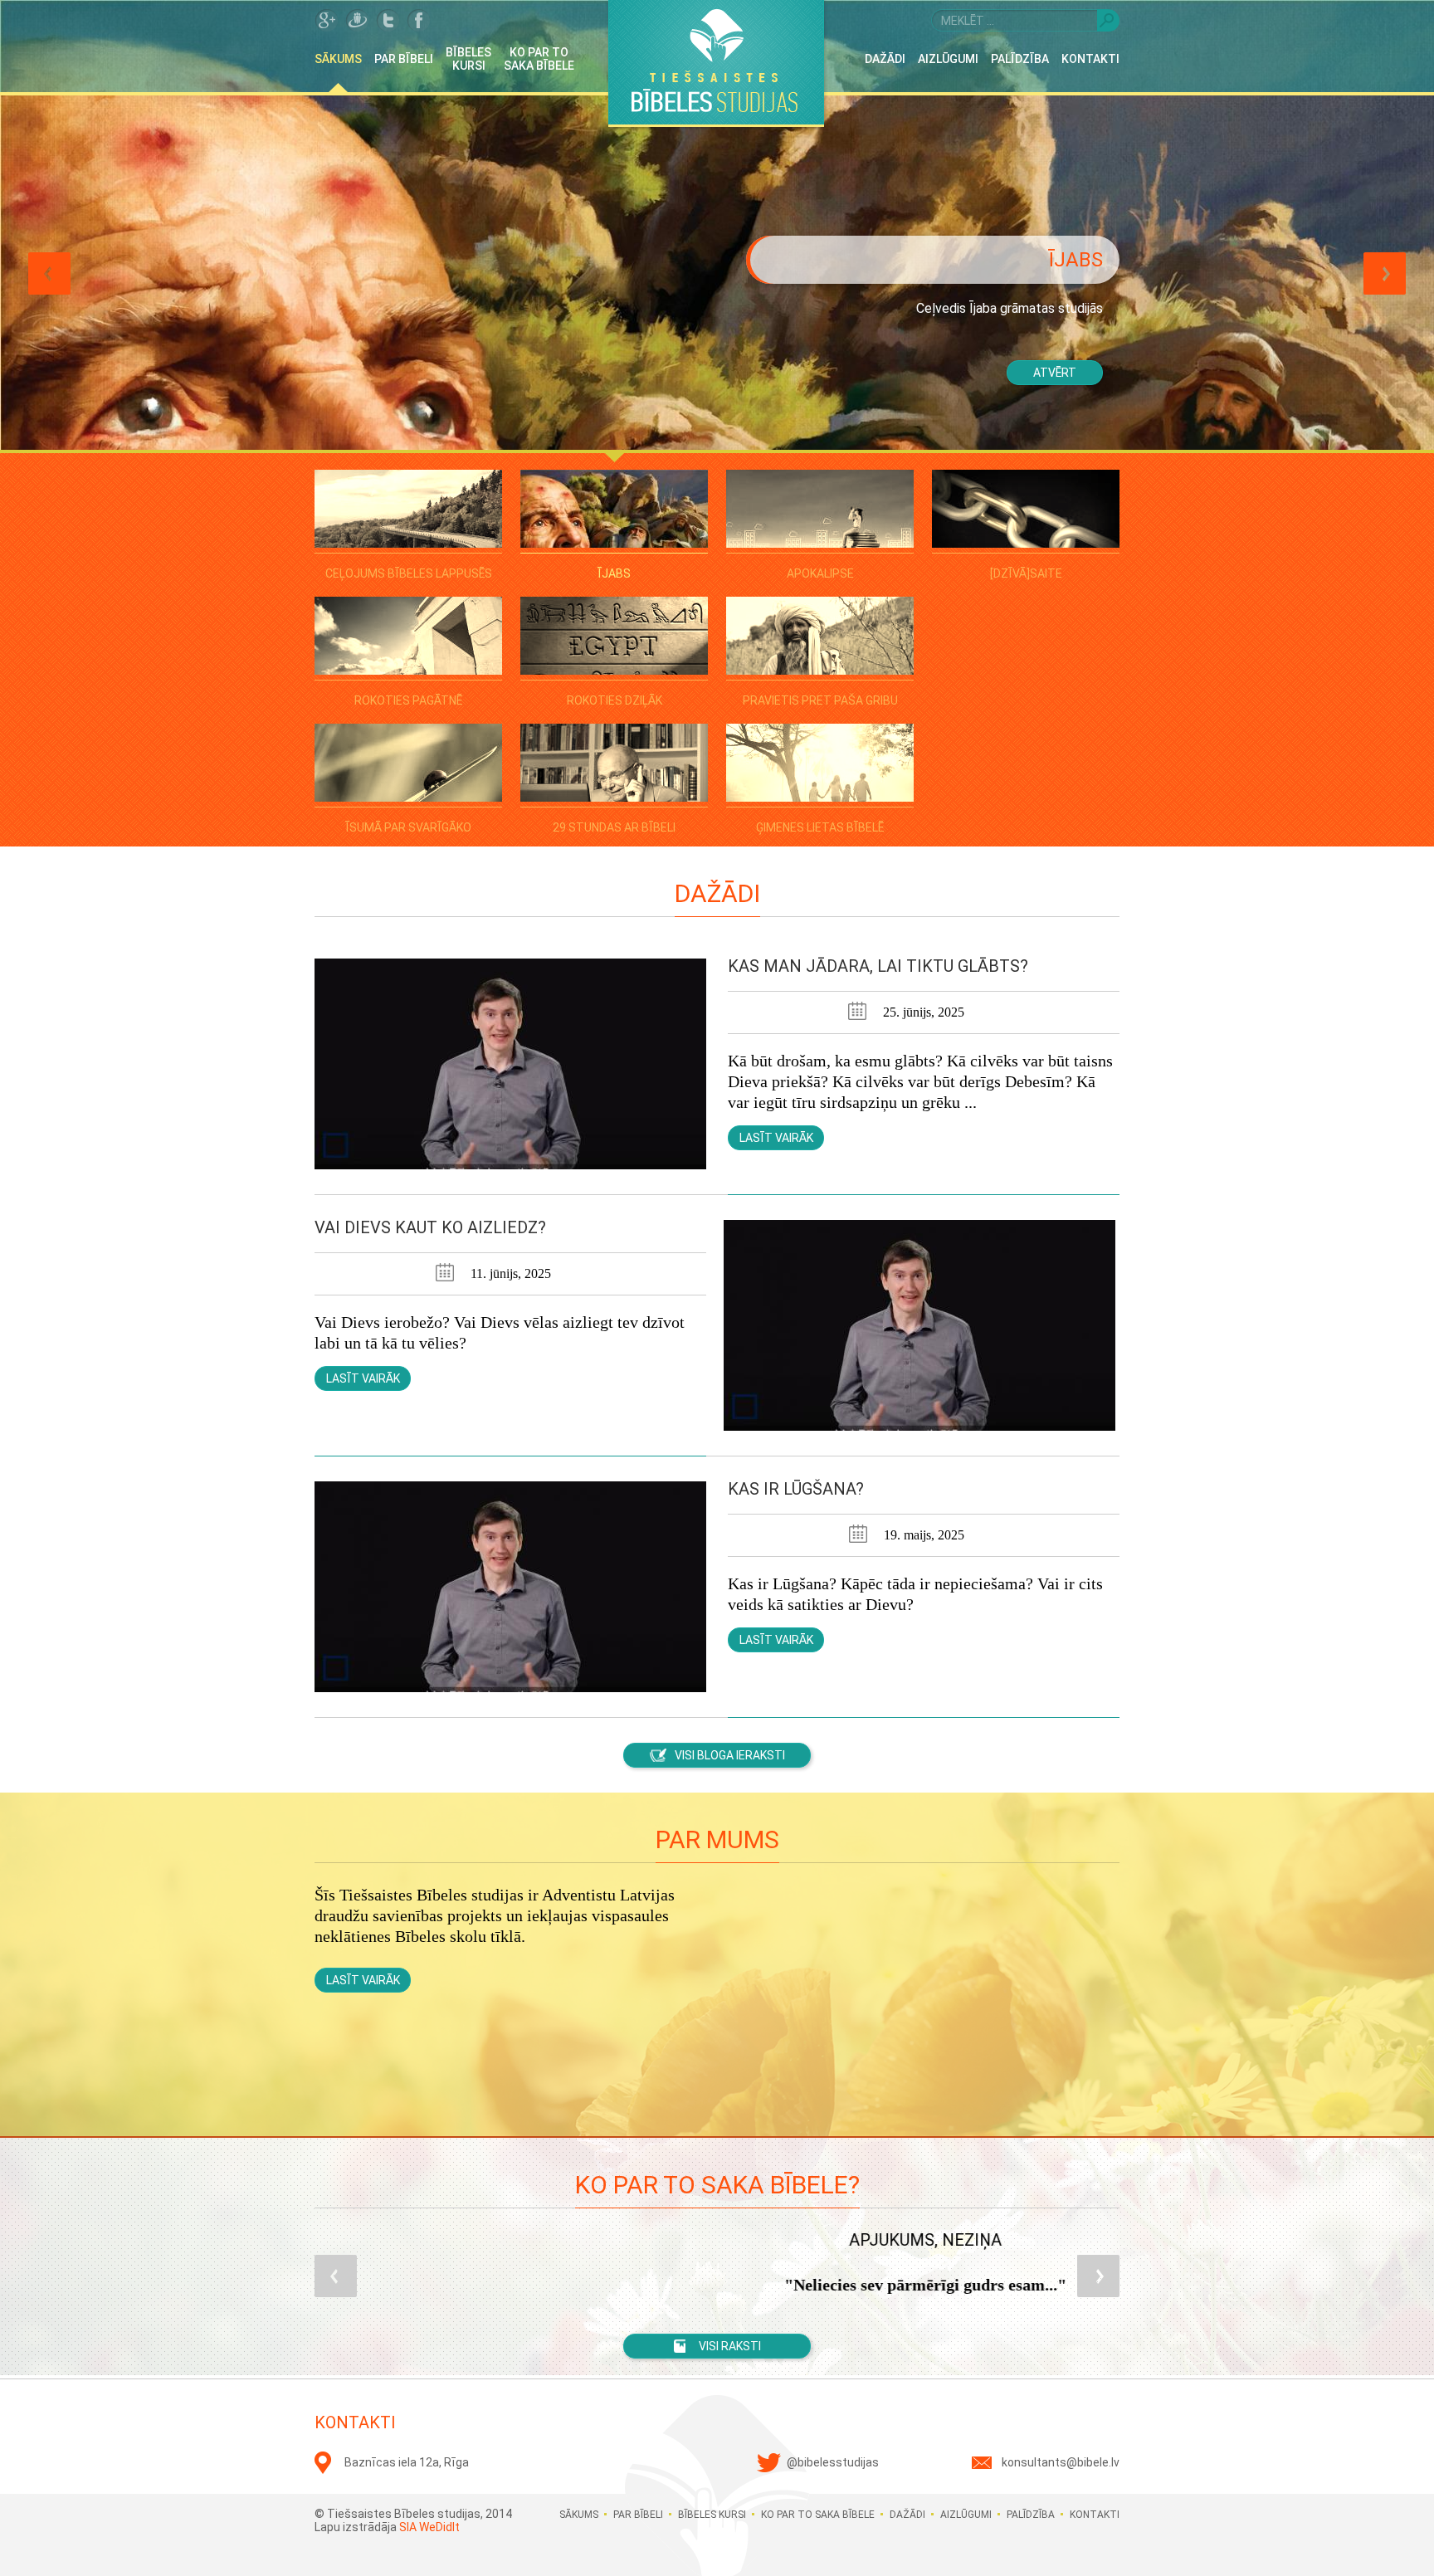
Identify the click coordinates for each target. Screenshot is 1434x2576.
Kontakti (1090, 59)
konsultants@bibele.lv (1061, 2462)
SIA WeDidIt (429, 2527)
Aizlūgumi (948, 59)
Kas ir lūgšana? (796, 1489)
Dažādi (885, 59)
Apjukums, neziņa (717, 2240)
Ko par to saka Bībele (539, 59)
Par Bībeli (404, 59)
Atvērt (1055, 373)
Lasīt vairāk (776, 1138)
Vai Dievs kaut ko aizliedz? (430, 1227)
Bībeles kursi (468, 59)
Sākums (338, 59)
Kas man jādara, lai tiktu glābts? (878, 966)
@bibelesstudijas (833, 2462)
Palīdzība (1020, 59)
